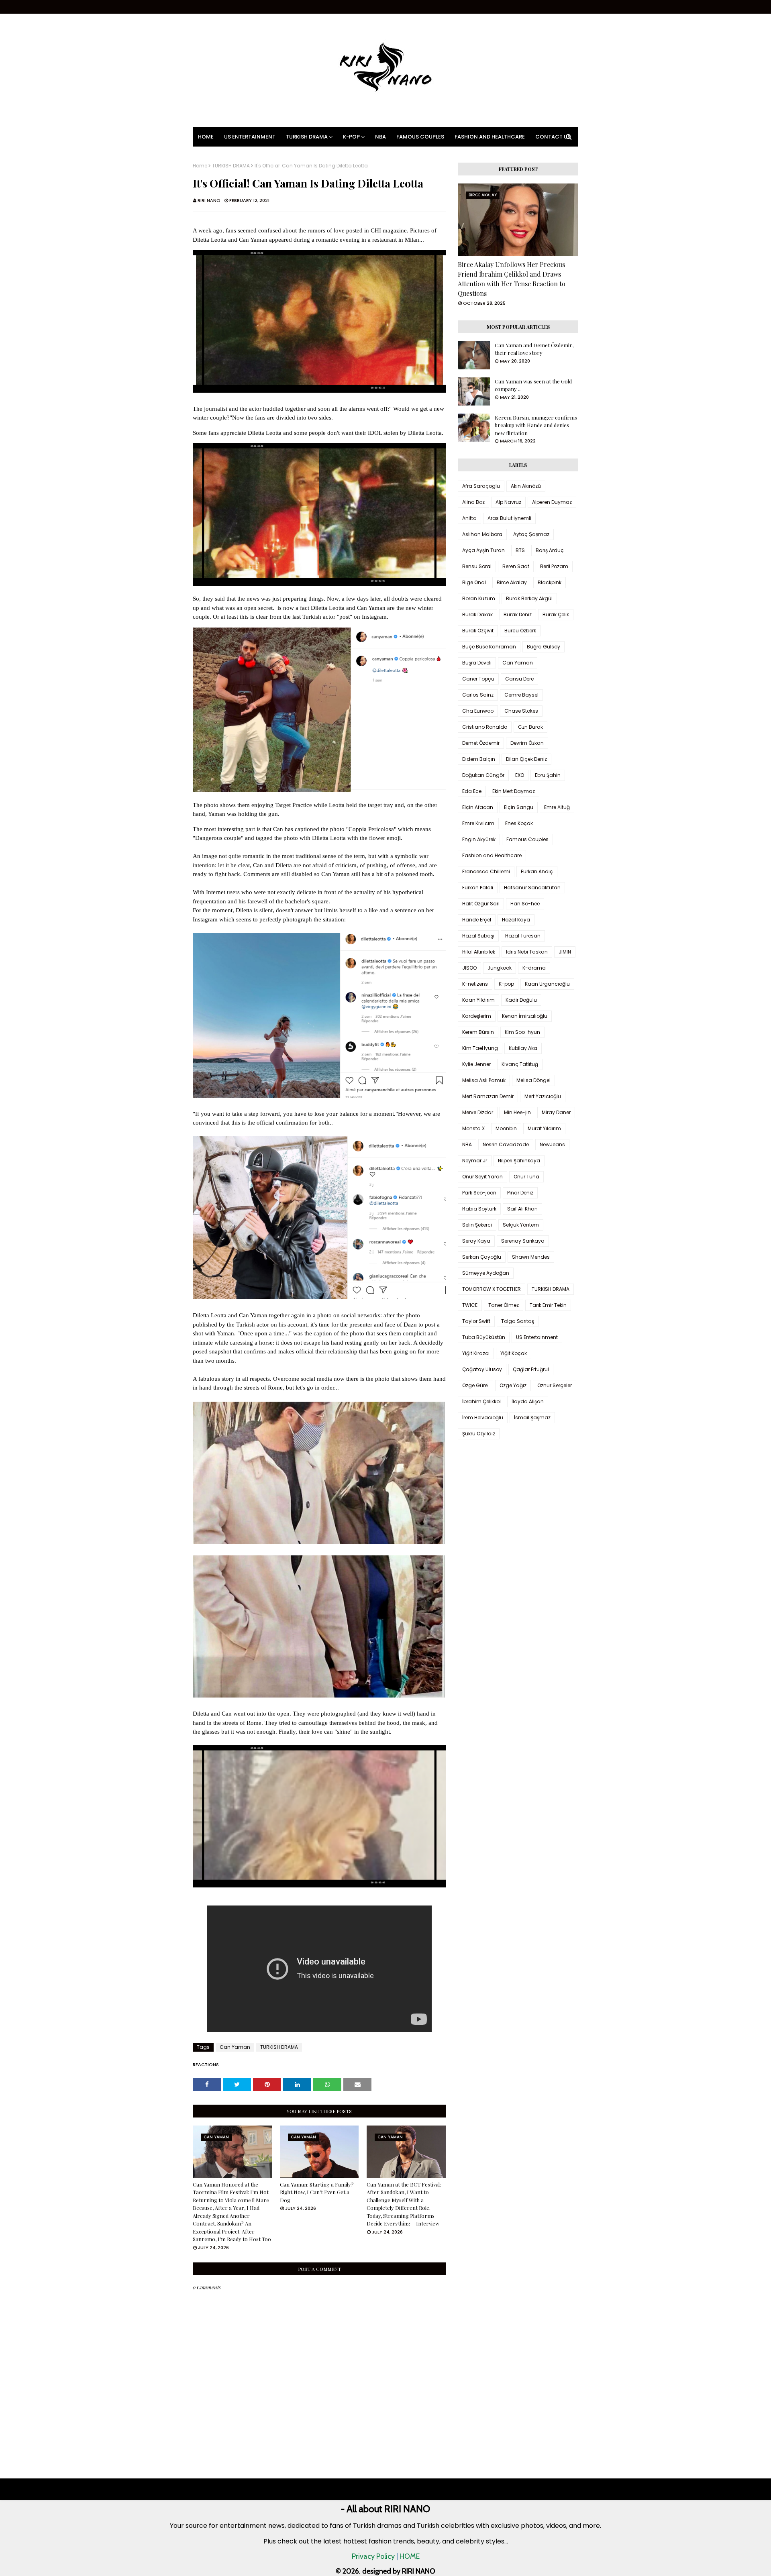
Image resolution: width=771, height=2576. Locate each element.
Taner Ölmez (504, 1305)
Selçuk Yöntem (521, 1225)
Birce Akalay (512, 582)
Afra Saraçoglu (481, 486)
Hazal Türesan (523, 936)
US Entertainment (537, 1337)
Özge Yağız (513, 1385)
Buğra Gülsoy (544, 647)
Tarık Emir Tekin (548, 1305)
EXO (520, 775)
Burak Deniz (518, 614)
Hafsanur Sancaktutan (532, 888)
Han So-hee (525, 904)
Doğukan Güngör (483, 775)
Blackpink (550, 582)
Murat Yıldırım (544, 1128)
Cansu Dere (519, 679)
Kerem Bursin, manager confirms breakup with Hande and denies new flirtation (536, 425)
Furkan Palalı (478, 888)
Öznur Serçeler (555, 1385)
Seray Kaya (476, 1241)
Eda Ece (472, 791)
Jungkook (500, 968)
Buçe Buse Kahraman (489, 647)
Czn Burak (530, 727)
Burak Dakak (477, 614)
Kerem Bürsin (478, 1032)
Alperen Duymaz (552, 502)
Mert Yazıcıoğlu (543, 1096)
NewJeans (552, 1144)
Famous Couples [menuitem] (420, 137)
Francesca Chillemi (486, 871)
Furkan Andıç (537, 871)
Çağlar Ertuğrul (531, 1369)
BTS (520, 550)
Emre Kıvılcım (478, 823)
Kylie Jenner (476, 1064)
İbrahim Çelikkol (481, 1401)
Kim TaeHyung (480, 1048)
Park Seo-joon (479, 1193)
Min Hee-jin (517, 1112)
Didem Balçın (479, 759)
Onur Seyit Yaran (482, 1177)
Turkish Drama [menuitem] (307, 137)
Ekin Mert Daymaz (514, 791)
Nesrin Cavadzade (506, 1144)
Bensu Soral (477, 566)
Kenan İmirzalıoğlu (525, 1016)
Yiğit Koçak (514, 1353)
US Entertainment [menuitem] (250, 137)
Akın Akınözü (526, 486)
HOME (410, 2556)
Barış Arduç (550, 550)
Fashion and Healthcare (492, 855)
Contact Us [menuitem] (553, 137)
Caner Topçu (478, 679)
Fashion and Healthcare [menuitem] (490, 137)
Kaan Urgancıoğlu (547, 984)
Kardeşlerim (477, 1016)
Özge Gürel (475, 1385)
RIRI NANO (209, 200)
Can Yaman (235, 2047)
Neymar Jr (475, 1161)
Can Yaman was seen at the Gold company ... (533, 385)
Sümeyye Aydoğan (486, 1273)
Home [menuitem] (206, 137)
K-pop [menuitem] (351, 137)
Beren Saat (516, 566)
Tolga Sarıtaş (518, 1321)
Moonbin (506, 1128)
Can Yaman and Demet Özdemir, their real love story (534, 349)
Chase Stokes (521, 711)
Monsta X (473, 1128)
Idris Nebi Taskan (527, 952)
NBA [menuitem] (380, 137)
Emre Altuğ (557, 807)
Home (200, 166)
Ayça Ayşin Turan (483, 550)
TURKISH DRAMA (231, 166)
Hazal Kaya (516, 920)
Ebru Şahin (548, 775)
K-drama (534, 968)
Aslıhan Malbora (482, 534)
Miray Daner (556, 1112)
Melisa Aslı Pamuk (484, 1080)
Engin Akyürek (479, 839)
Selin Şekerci (477, 1225)
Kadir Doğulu (521, 1000)
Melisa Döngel (533, 1080)
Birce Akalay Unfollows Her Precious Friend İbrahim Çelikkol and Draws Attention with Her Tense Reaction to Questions (512, 279)
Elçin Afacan (478, 807)
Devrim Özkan (527, 743)
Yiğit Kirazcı (476, 1353)
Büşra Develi (477, 663)
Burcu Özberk (520, 631)
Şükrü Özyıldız (479, 1434)
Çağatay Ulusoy (482, 1369)
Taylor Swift (476, 1321)
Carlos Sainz (478, 695)
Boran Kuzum (479, 598)
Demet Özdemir (481, 743)
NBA (467, 1144)
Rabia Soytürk (479, 1209)
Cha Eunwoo (478, 711)
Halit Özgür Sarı (481, 904)
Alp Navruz (508, 502)
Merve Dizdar (478, 1112)
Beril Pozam (554, 566)
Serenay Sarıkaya (523, 1241)
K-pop (506, 984)
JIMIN (565, 952)
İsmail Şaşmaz (532, 1417)
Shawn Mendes (531, 1257)
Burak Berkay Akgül (529, 598)
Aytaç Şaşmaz (531, 534)
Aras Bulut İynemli (509, 518)
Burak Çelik (556, 614)
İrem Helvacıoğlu (483, 1417)
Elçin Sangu (519, 807)
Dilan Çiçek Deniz (526, 759)
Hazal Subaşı (478, 936)
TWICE (470, 1305)
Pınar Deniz (520, 1193)
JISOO (469, 968)
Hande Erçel (477, 920)
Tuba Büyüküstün (484, 1337)
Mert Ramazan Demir (488, 1096)
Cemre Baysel (521, 695)
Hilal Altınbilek (479, 952)
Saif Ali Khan (522, 1209)
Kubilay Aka (523, 1048)
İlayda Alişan (528, 1401)
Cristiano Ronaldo (485, 727)
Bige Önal (474, 582)
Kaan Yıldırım (478, 1000)
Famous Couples (527, 839)
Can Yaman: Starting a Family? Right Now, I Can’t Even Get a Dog (317, 2192)
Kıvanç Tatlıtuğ (520, 1064)
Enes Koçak (519, 823)
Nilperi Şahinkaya (519, 1161)
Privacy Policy (373, 2556)
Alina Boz (473, 502)
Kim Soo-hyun (522, 1032)
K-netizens (475, 984)
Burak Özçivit (478, 631)
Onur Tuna (526, 1177)
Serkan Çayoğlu (482, 1257)
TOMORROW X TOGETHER (492, 1289)
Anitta (469, 518)
